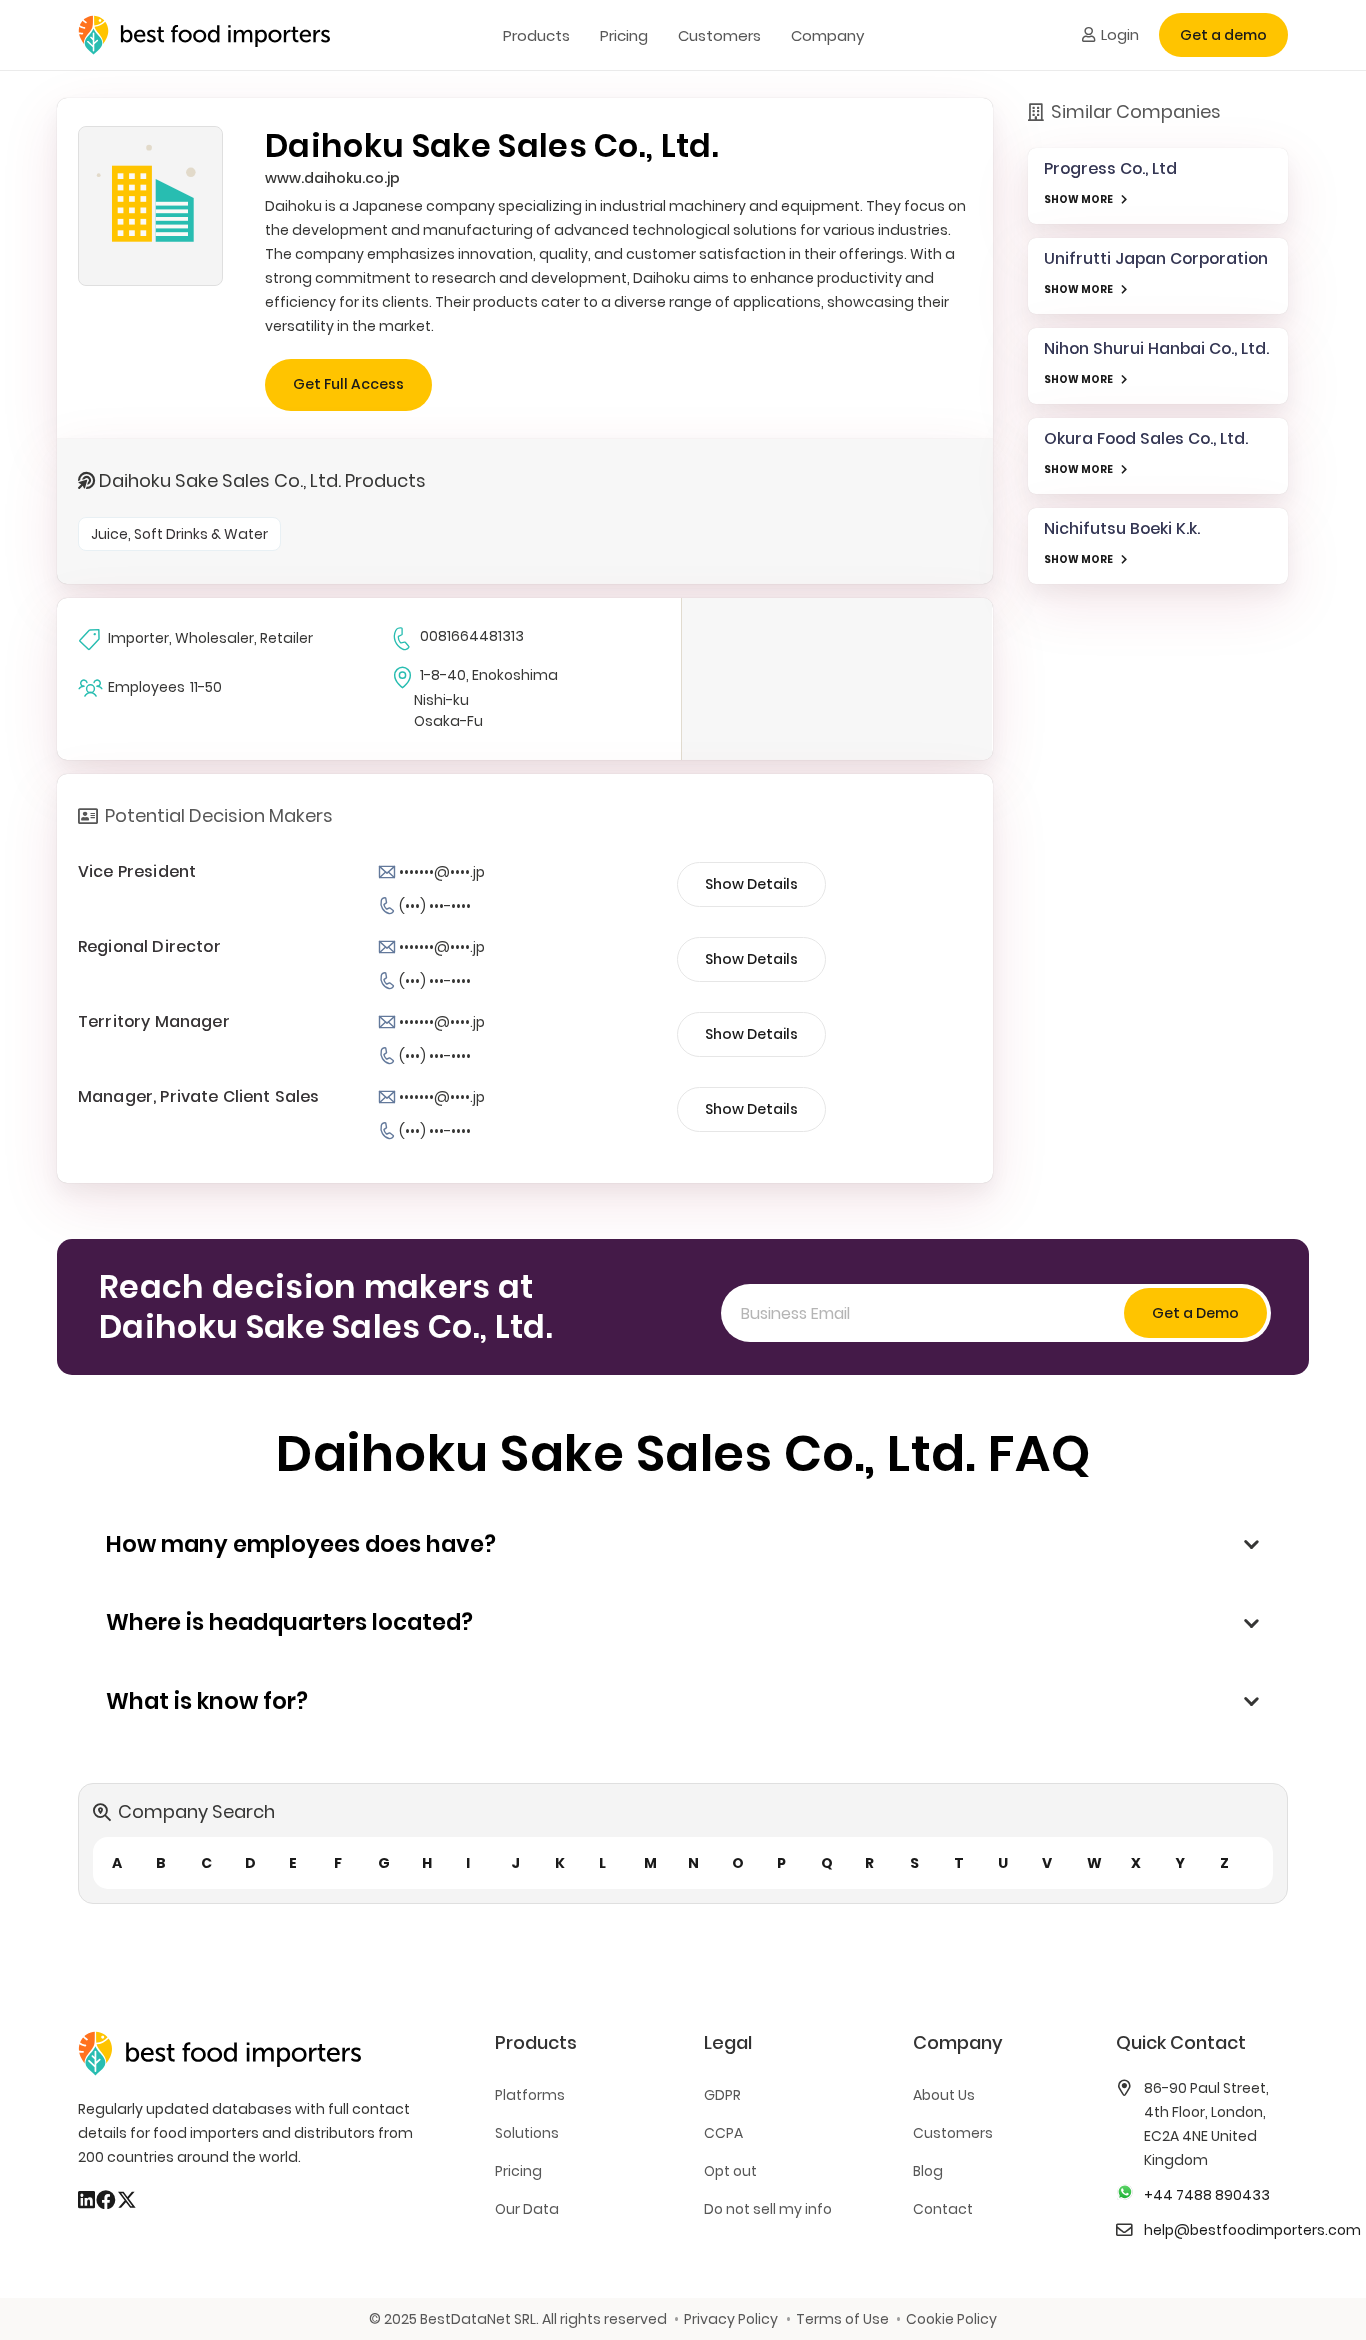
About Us (944, 2095)
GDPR (722, 2095)
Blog (928, 2171)
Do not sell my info (768, 2209)
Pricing (518, 2171)
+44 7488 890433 (1207, 2195)
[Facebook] (106, 2200)
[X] (127, 2200)
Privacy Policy (731, 2319)
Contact (943, 2209)
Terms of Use (842, 2319)
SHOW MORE (1078, 199)
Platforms (530, 2095)
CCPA (723, 2133)
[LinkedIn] (86, 2200)
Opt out (730, 2171)
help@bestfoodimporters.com (1252, 2230)
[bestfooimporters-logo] (204, 35)
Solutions (527, 2133)
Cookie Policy (951, 2319)
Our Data (527, 2209)
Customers (953, 2133)
